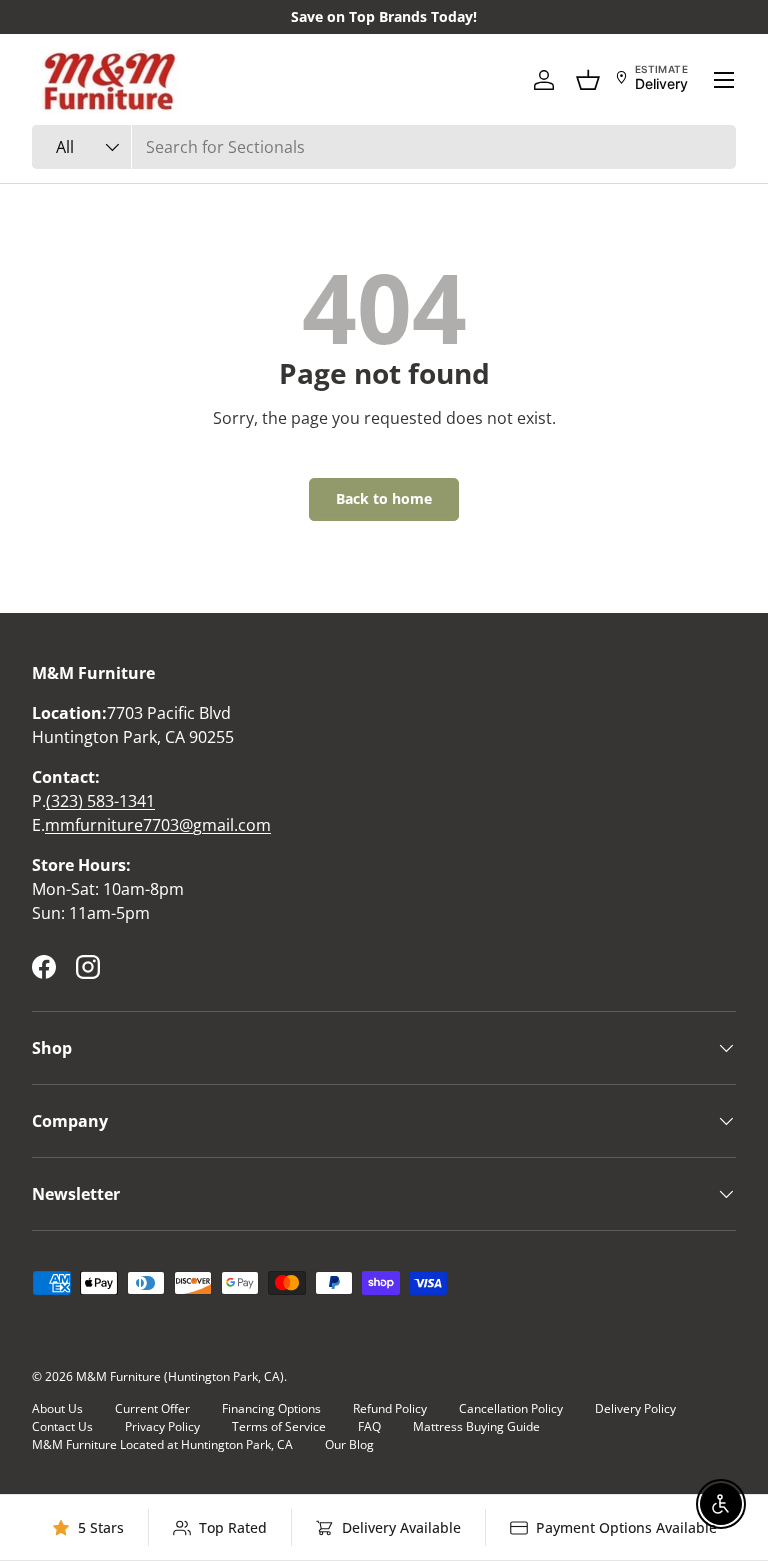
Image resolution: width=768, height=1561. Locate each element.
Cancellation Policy (511, 1408)
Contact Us (62, 1426)
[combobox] (384, 147)
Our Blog (349, 1444)
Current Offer (152, 1408)
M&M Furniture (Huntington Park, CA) (180, 1376)
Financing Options (271, 1408)
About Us (57, 1408)
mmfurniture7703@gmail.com (158, 825)
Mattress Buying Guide (476, 1426)
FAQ (369, 1426)
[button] (588, 80)
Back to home (384, 498)
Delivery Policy (635, 1408)
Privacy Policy (162, 1426)
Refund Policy (390, 1408)
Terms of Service (279, 1426)
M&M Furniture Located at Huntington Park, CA (162, 1444)
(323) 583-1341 (100, 801)
